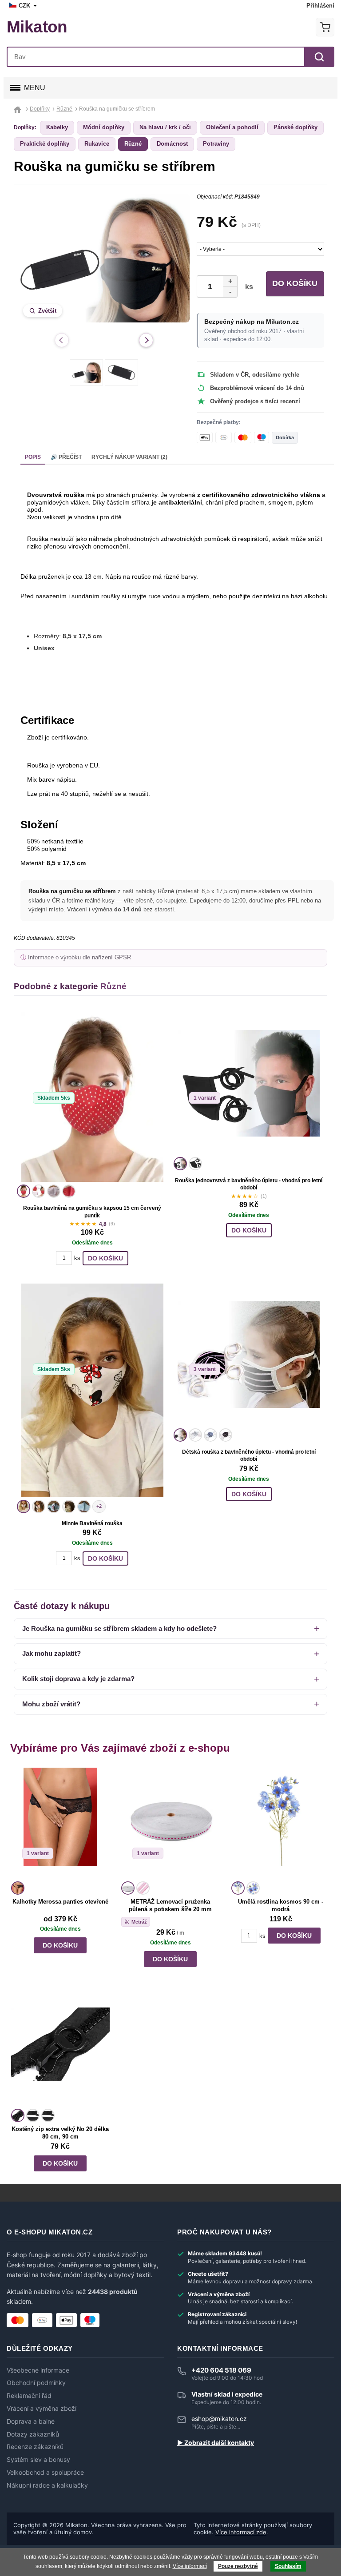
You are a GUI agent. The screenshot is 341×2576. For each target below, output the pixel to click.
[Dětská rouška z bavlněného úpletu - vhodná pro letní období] (249, 1355)
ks (247, 287)
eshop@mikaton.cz (219, 2419)
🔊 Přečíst (66, 457)
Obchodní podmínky (36, 2383)
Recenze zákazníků (35, 2447)
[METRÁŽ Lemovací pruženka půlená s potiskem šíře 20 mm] (170, 1823)
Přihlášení (320, 6)
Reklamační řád (29, 2396)
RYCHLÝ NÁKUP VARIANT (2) (129, 457)
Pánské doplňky (295, 127)
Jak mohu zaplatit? (52, 1653)
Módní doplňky (104, 127)
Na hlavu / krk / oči (165, 127)
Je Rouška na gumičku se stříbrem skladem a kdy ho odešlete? (119, 1628)
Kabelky (57, 127)
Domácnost (172, 144)
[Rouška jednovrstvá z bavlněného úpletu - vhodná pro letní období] (249, 1083)
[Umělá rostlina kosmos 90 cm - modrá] (281, 1823)
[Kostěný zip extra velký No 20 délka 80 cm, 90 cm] (60, 2051)
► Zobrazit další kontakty (216, 2443)
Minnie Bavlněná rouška (92, 1523)
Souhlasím (288, 2566)
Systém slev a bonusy (38, 2460)
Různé (133, 144)
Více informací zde (241, 2532)
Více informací (190, 2566)
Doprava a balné (31, 2421)
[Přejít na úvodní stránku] (18, 109)
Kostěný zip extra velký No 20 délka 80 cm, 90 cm (60, 2133)
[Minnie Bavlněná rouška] (92, 1390)
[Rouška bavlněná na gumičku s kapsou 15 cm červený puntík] (92, 1097)
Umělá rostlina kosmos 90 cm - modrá (281, 1905)
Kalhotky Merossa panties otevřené (60, 1902)
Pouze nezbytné (238, 2566)
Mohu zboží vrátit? (51, 1704)
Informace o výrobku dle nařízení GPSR (79, 958)
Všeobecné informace (38, 2370)
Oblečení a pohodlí (232, 127)
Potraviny (216, 144)
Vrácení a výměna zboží (42, 2409)
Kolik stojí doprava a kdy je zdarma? (78, 1679)
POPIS (33, 457)
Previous (62, 340)
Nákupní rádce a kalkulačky (47, 2485)
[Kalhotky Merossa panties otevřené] (60, 1823)
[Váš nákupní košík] (325, 27)
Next (146, 340)
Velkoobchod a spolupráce (45, 2473)
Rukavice (97, 144)
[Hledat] (319, 57)
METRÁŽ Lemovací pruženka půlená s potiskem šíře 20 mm (170, 1905)
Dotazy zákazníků (33, 2434)
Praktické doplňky (45, 144)
